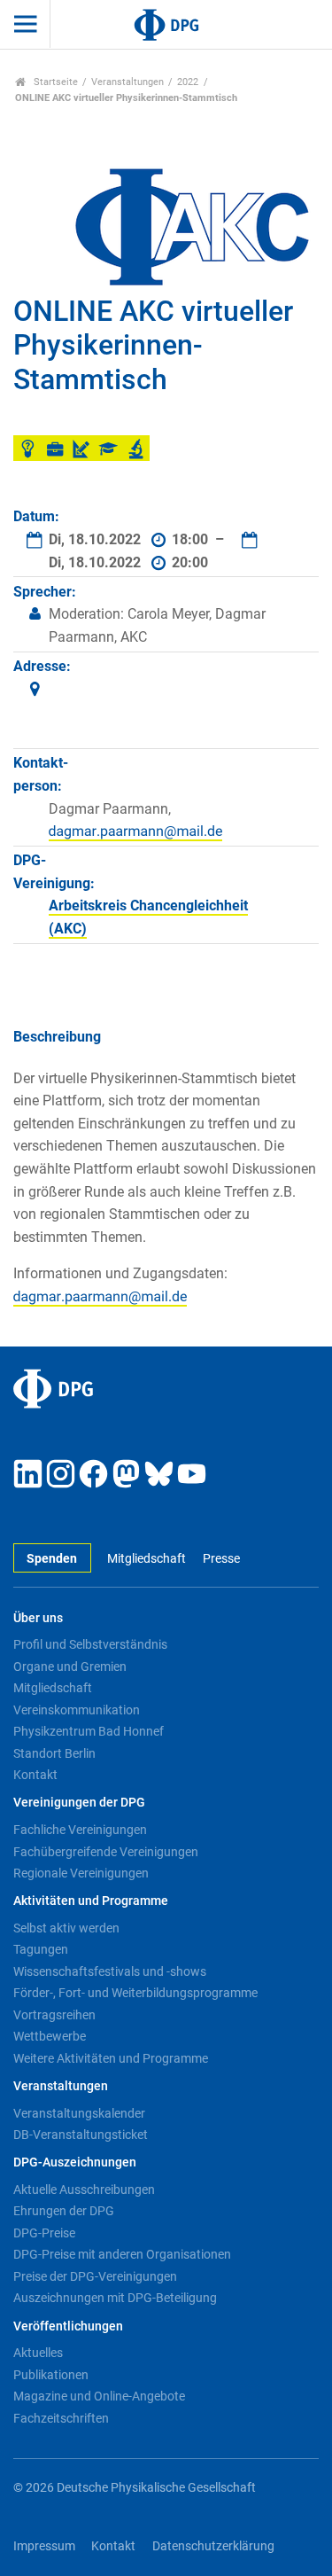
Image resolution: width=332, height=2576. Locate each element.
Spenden (52, 1559)
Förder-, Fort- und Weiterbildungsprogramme (135, 1993)
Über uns (38, 1618)
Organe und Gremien (70, 1667)
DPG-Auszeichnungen (75, 2162)
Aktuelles (38, 2353)
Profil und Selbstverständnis (90, 1644)
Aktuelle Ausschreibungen (84, 2190)
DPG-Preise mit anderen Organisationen (122, 2254)
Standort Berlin (54, 1753)
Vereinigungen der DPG (79, 1803)
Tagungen (41, 1949)
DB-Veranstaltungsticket (81, 2135)
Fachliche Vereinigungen (80, 1830)
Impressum (44, 2546)
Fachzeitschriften (61, 2418)
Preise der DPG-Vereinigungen (95, 2276)
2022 (188, 82)
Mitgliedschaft (147, 1559)
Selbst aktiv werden (66, 1928)
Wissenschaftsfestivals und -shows (110, 1971)
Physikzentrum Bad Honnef (89, 1731)
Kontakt (35, 1775)
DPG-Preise (44, 2233)
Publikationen (51, 2375)
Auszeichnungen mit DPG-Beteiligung (115, 2298)
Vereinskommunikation (77, 1710)
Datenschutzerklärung (213, 2546)
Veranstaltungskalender (79, 2113)
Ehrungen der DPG (64, 2211)
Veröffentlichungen (68, 2326)
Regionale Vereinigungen (81, 1873)
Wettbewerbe (50, 2036)
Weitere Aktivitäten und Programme (111, 2058)
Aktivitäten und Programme (91, 1901)
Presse (221, 1559)
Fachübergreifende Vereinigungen (106, 1852)
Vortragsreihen (54, 2015)
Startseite (54, 82)
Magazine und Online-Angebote (99, 2396)
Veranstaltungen (127, 82)
